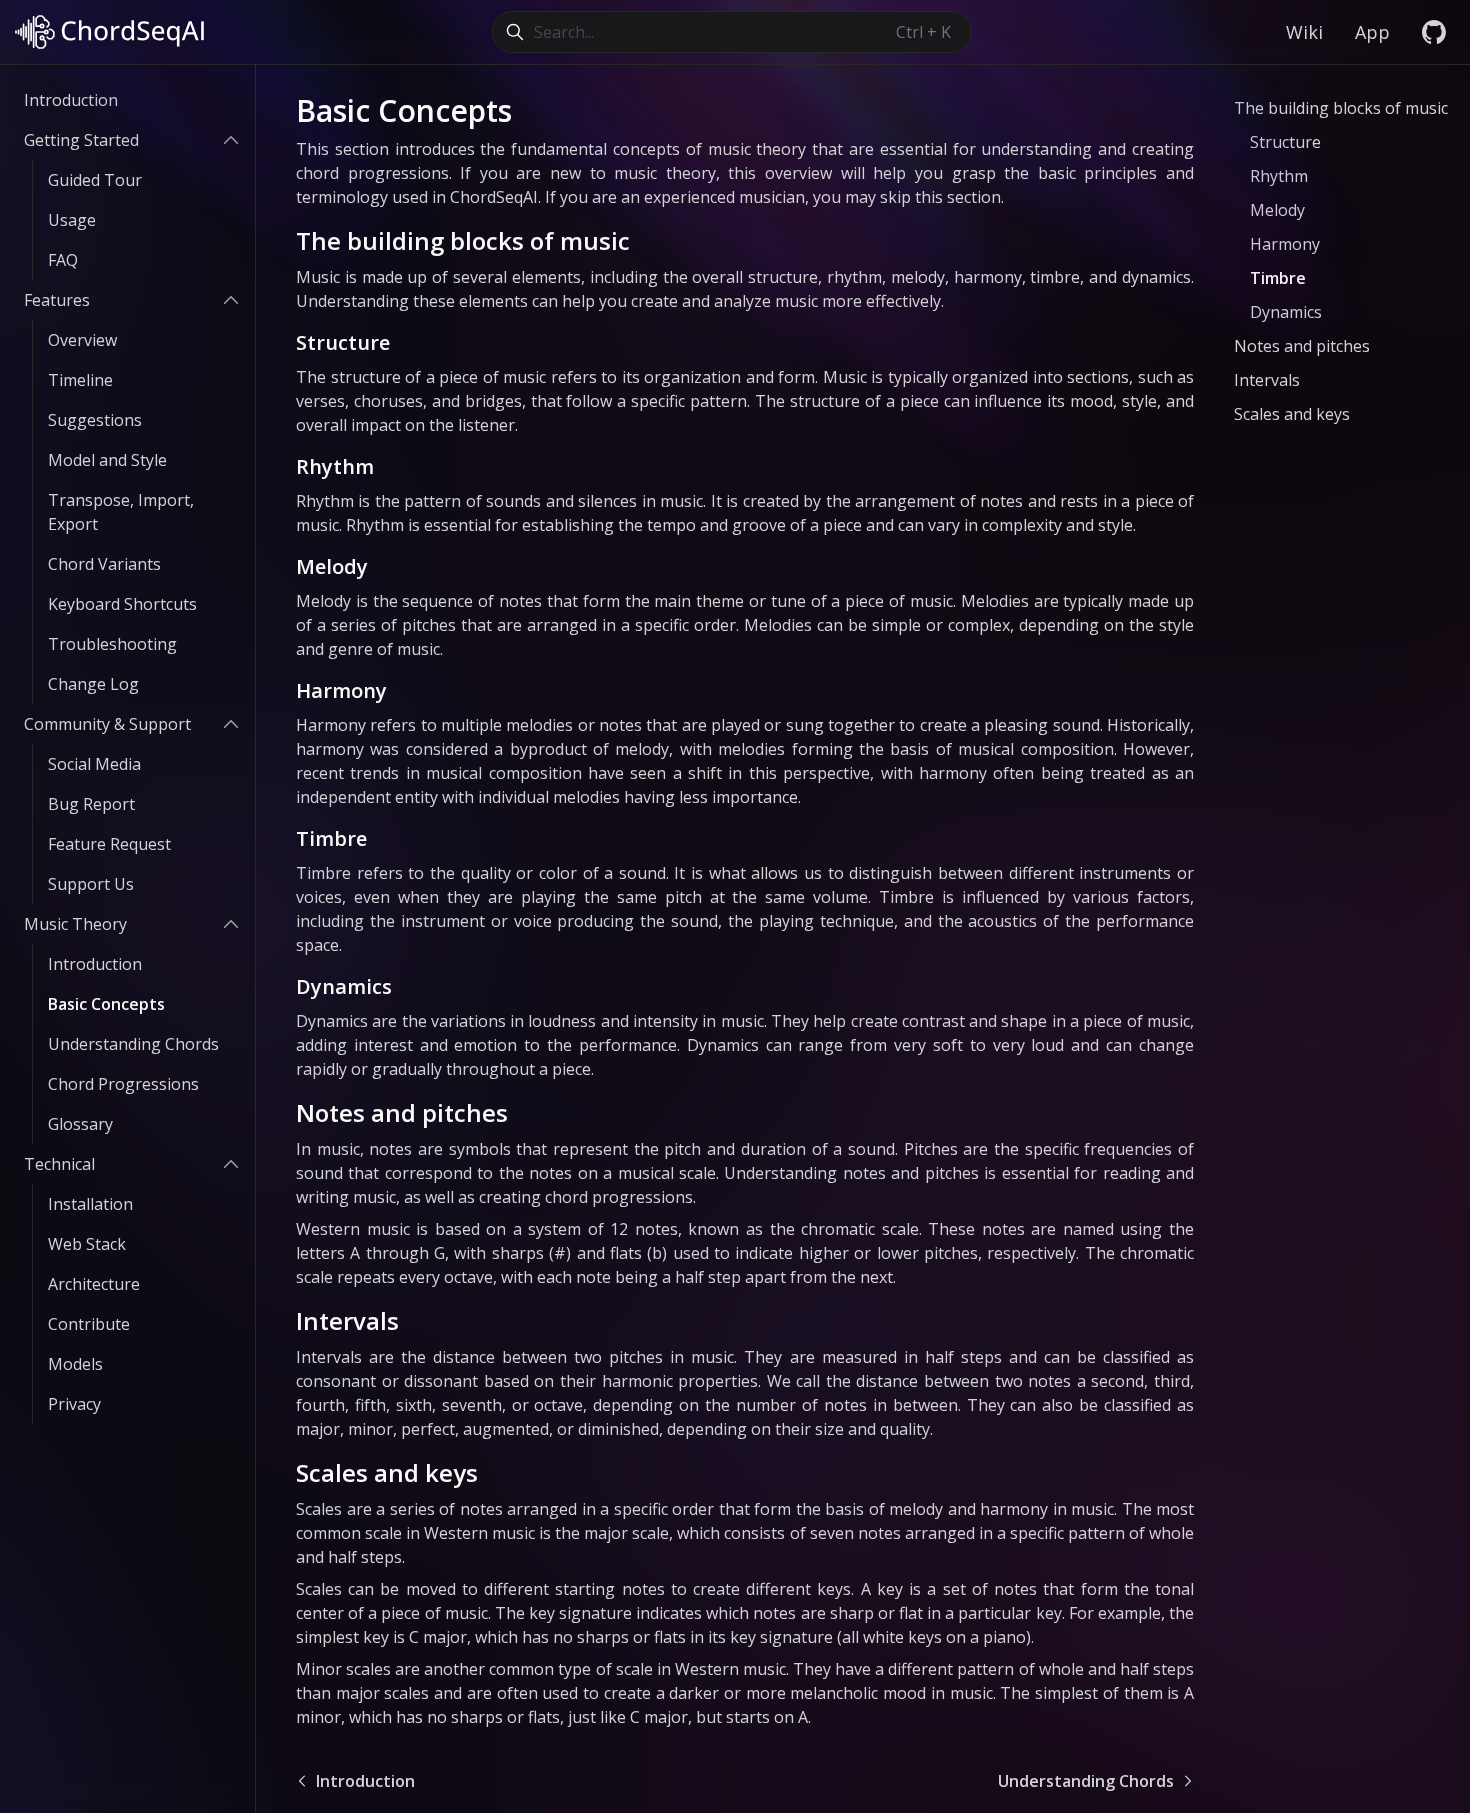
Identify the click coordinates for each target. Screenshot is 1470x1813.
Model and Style (107, 460)
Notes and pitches (402, 1112)
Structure (343, 342)
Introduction (71, 100)
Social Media (94, 764)
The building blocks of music (463, 240)
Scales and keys (387, 1472)
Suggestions (95, 420)
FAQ (63, 260)
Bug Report (91, 804)
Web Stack (87, 1244)
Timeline (80, 380)
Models (75, 1364)
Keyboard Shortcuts (122, 604)
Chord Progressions (123, 1084)
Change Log (93, 684)
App (1372, 32)
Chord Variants (104, 564)
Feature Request (109, 844)
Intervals (347, 1320)
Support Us (91, 884)
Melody (332, 566)
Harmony (341, 690)
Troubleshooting (112, 644)
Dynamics (344, 986)
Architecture (94, 1284)
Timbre (331, 838)
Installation (90, 1204)
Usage (72, 220)
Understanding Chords (133, 1044)
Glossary (80, 1124)
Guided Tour (95, 180)
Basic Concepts (106, 1004)
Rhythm (335, 466)
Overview (82, 340)
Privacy (74, 1404)
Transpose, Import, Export (121, 512)
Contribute (89, 1324)
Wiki (1304, 32)
